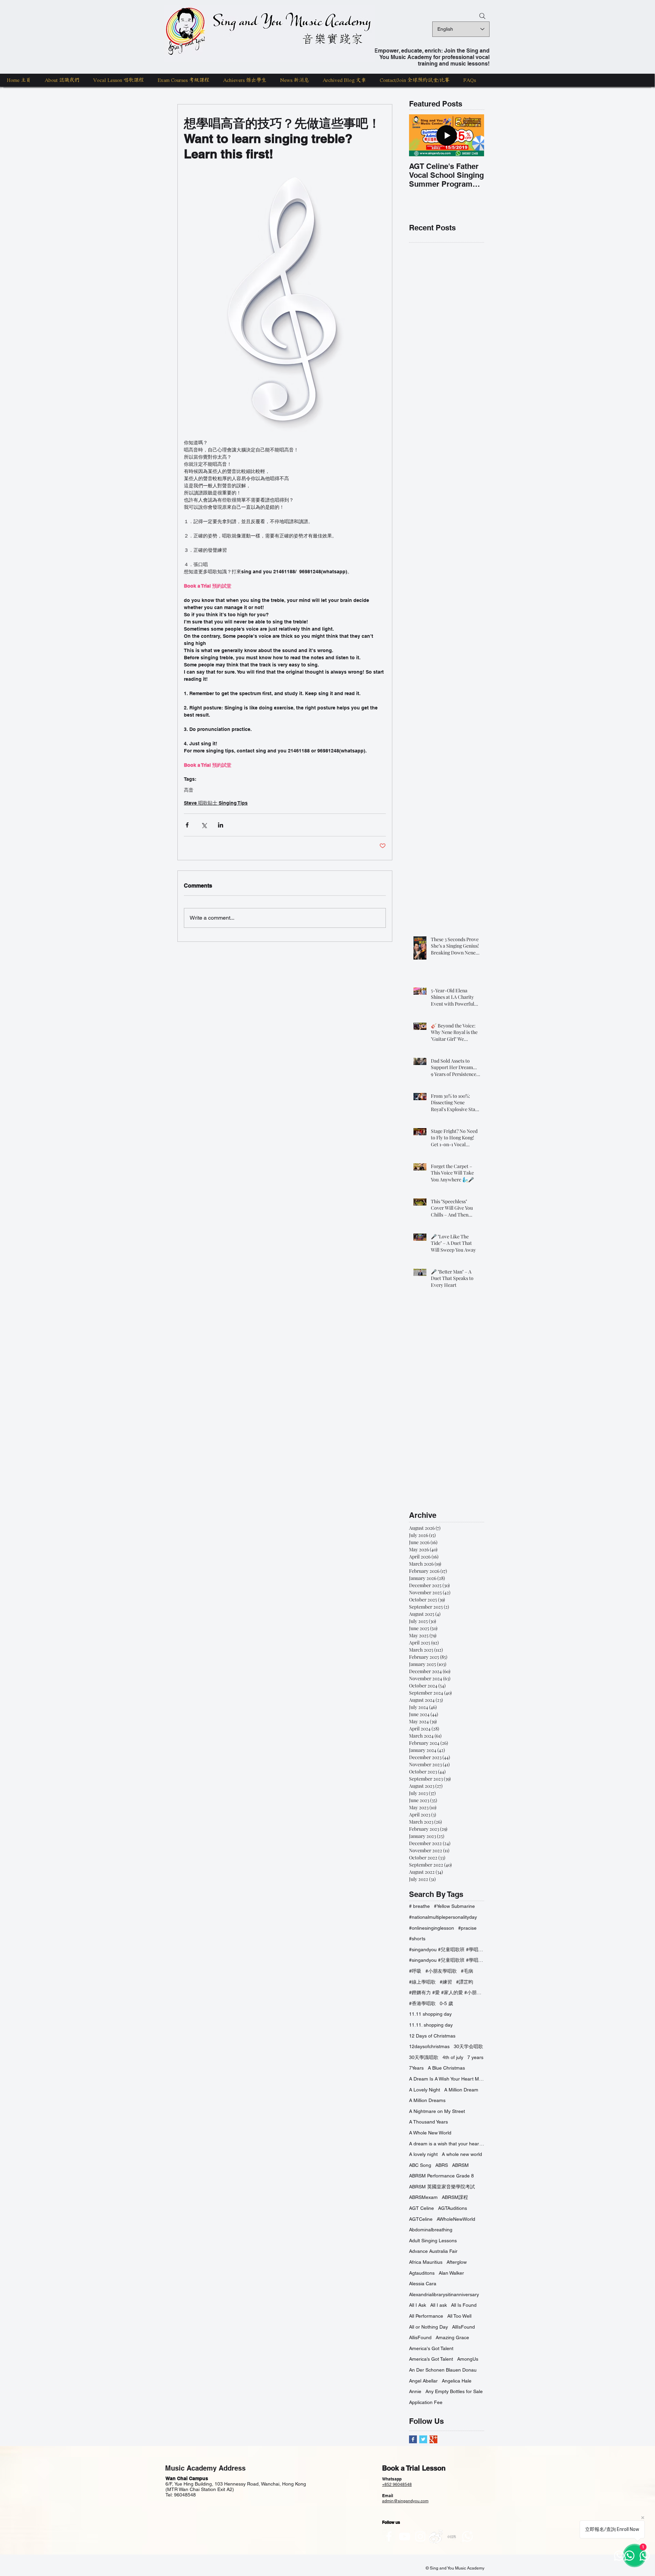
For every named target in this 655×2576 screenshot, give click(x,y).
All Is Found (464, 2305)
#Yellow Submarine (454, 1906)
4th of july (453, 2057)
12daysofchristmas (429, 2046)
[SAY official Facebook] (389, 2536)
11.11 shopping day (430, 2014)
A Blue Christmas (446, 2068)
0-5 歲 (446, 2003)
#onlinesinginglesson (432, 1928)
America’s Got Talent (431, 2359)
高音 (189, 790)
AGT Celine (421, 2208)
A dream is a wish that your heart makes (447, 2144)
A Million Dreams (427, 2100)
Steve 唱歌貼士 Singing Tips (216, 803)
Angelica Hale (457, 2381)
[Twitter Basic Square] (423, 2439)
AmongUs (468, 2359)
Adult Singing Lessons (433, 2241)
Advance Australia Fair (433, 2251)
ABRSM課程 (455, 2197)
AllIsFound (463, 2327)
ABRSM (460, 2165)
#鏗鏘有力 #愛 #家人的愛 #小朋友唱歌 (447, 1992)
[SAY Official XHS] (452, 2536)
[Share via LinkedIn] (221, 825)
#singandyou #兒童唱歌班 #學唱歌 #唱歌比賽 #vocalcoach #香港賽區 (447, 1949)
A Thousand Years (428, 2122)
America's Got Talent (431, 2348)
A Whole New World (430, 2133)
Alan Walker (451, 2273)
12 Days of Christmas (432, 2036)
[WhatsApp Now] (467, 2536)
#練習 (446, 1982)
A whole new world (462, 2154)
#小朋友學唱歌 (441, 1971)
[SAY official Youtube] (405, 2536)
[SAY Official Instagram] (420, 2536)
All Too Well (459, 2316)
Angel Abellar (423, 2381)
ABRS (442, 2165)
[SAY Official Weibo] (436, 2536)
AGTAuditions (453, 2208)
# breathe (419, 1906)
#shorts (417, 1939)
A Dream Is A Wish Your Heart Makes (447, 2079)
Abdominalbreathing (431, 2230)
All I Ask (418, 2305)
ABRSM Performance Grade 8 (441, 2176)
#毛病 (467, 1971)
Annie (415, 2391)
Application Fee (426, 2402)
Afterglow (457, 2262)
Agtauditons (422, 2273)
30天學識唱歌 (424, 2057)
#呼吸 (415, 1971)
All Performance (426, 2316)
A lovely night (423, 2154)
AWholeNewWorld (456, 2219)
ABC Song (420, 2165)
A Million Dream (461, 2090)
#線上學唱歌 (422, 1982)
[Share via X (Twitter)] (204, 825)
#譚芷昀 (465, 1982)
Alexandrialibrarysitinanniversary (444, 2294)
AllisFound (420, 2337)
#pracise (467, 1928)
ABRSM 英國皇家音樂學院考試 (442, 2187)
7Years (416, 2068)
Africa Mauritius (426, 2262)
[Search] (482, 16)
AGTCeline (421, 2219)
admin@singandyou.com (405, 2501)
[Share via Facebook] (187, 825)
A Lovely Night (425, 2090)
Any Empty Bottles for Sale (454, 2391)
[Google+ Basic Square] (433, 2439)
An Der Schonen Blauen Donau (443, 2370)
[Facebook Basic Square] (413, 2439)
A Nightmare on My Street (437, 2111)
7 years (475, 2057)
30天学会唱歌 (468, 2046)
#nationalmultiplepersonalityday (443, 1917)
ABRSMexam (423, 2197)
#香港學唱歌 (422, 2003)
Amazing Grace (452, 2337)
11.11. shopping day (431, 2025)
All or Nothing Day (428, 2327)
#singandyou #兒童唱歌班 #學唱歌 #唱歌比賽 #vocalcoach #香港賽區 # (447, 1960)
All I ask (439, 2305)
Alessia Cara (423, 2284)
